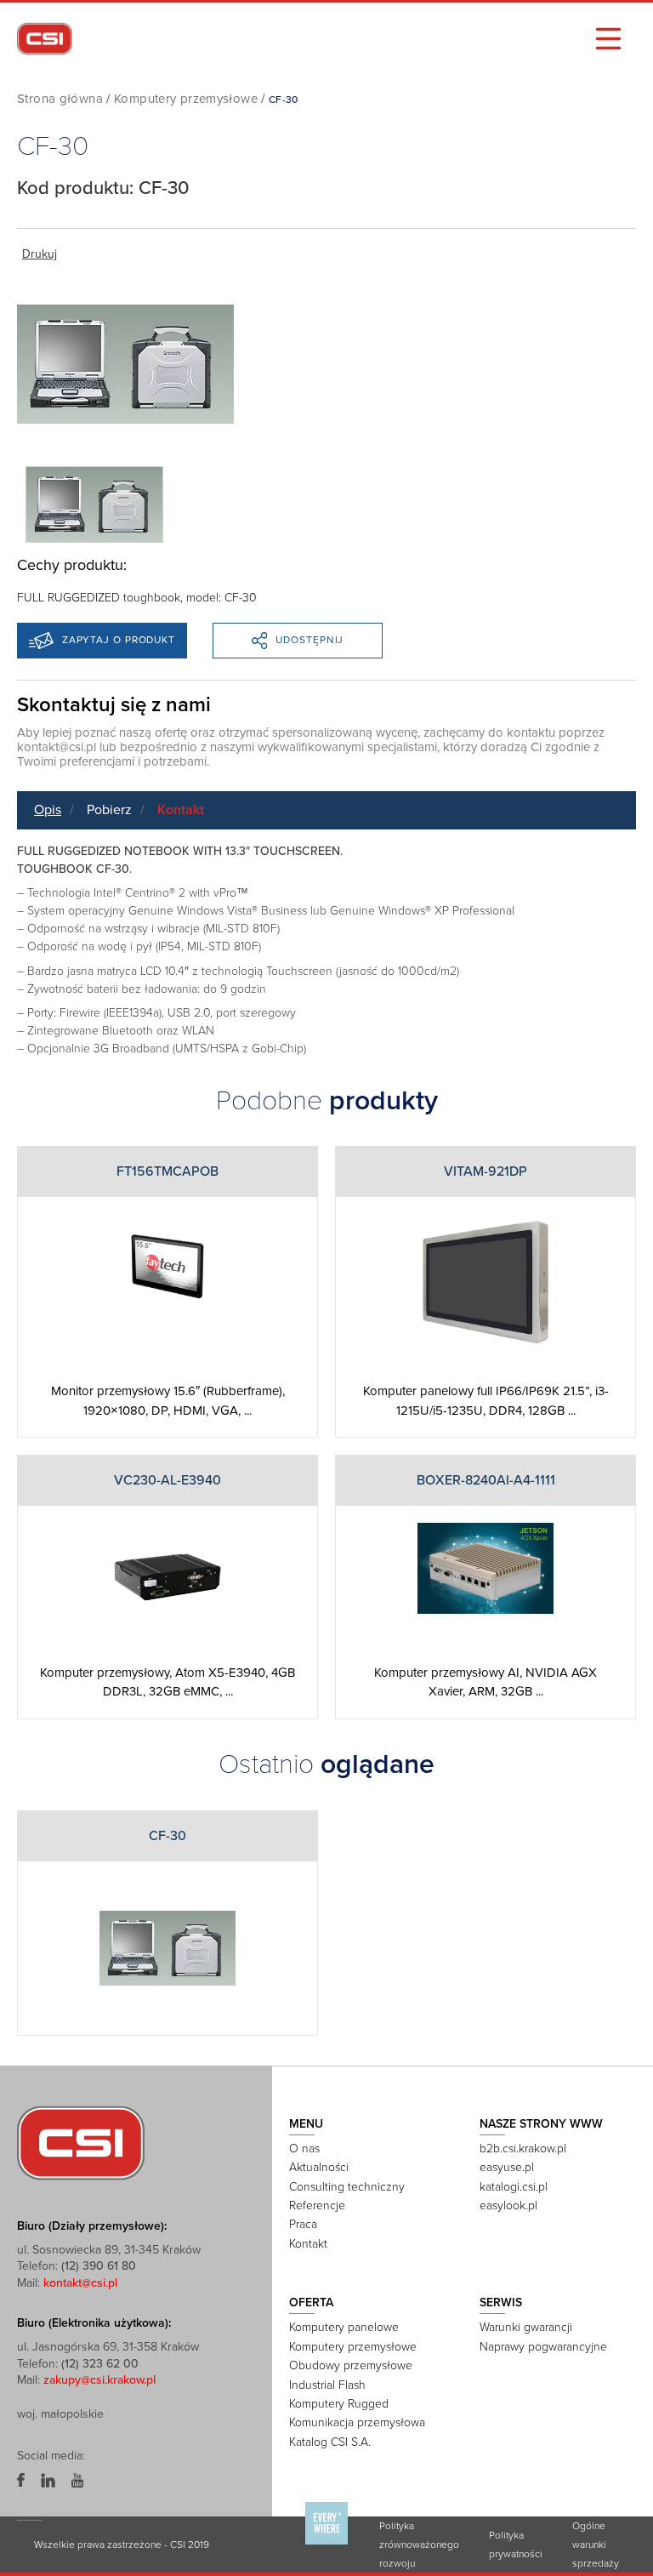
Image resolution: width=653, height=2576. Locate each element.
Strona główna (60, 99)
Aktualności (319, 2167)
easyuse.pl (507, 2167)
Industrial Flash (327, 2385)
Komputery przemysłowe (186, 99)
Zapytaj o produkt (119, 640)
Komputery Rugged (339, 2404)
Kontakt (181, 810)
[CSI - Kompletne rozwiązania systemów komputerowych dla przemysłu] (81, 2142)
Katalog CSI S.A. (330, 2442)
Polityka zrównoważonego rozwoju (419, 2545)
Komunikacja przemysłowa (357, 2422)
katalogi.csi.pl (514, 2187)
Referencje (317, 2206)
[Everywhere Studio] (326, 2544)
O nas (304, 2149)
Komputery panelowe (344, 2327)
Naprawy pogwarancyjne (543, 2347)
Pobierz (109, 810)
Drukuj (40, 254)
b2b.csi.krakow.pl (523, 2149)
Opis (48, 810)
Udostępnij (309, 640)
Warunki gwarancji (526, 2327)
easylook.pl (508, 2206)
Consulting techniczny (347, 2187)
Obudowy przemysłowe (351, 2365)
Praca (303, 2224)
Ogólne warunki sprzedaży (596, 2545)
